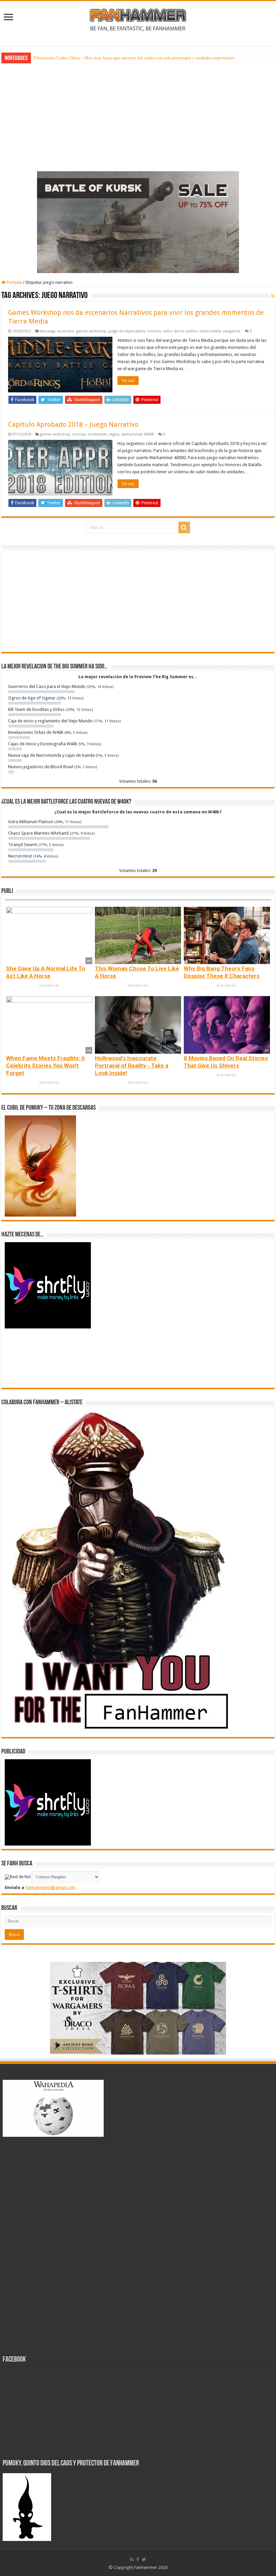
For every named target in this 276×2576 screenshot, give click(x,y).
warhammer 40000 (138, 434)
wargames (232, 331)
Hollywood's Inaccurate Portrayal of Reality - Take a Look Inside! (132, 1066)
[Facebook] (138, 2559)
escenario (66, 331)
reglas (114, 434)
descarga (47, 331)
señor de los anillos (180, 331)
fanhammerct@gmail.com (50, 1888)
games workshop (91, 331)
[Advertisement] (138, 116)
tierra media (210, 331)
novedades (97, 434)
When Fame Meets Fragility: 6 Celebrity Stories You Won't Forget (45, 1066)
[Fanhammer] (138, 19)
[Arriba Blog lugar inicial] (138, 222)
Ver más (128, 381)
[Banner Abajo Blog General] (138, 2008)
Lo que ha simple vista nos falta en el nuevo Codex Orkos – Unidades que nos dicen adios (115, 58)
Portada (14, 282)
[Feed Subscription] (273, 296)
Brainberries (49, 985)
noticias (154, 331)
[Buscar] (184, 528)
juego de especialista (127, 331)
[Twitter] (144, 2559)
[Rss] (132, 2559)
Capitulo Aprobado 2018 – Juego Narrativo (73, 424)
